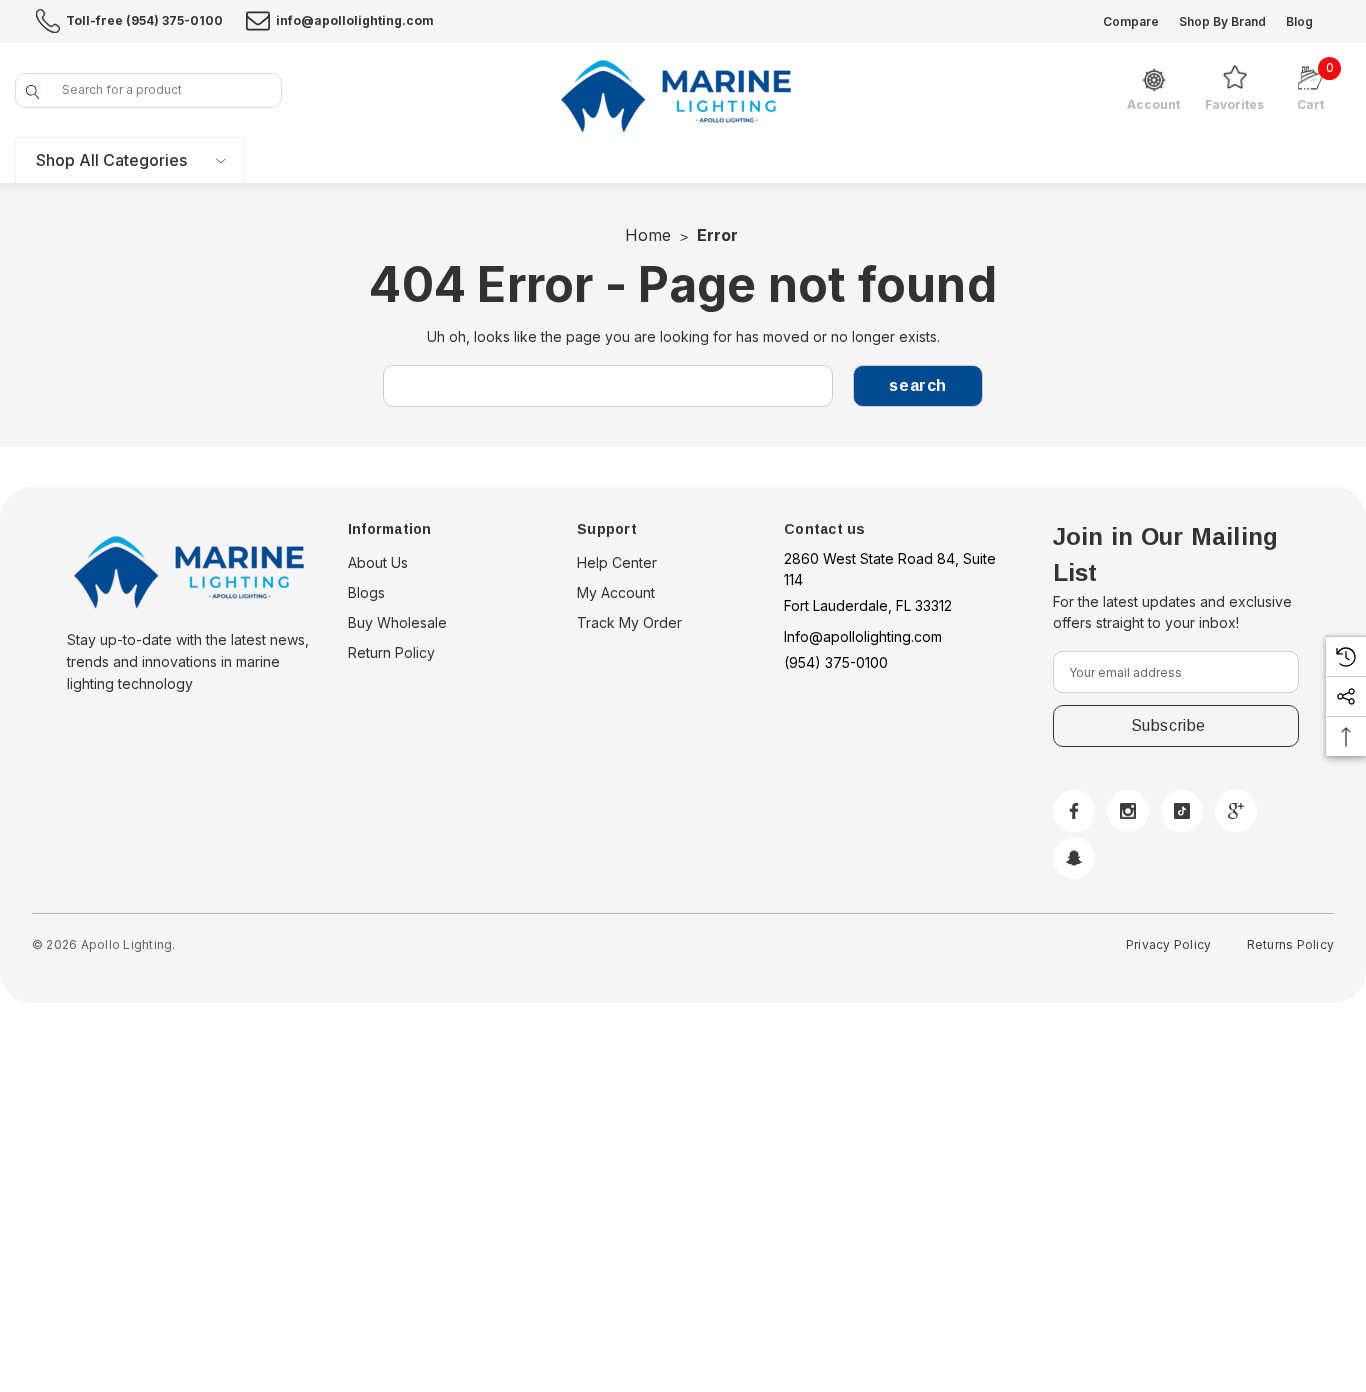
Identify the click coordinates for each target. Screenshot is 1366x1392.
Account (1153, 105)
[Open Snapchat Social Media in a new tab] (1074, 858)
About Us (378, 562)
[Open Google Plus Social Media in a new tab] (1236, 811)
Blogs (366, 592)
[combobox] (148, 90)
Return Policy (391, 652)
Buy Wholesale (397, 622)
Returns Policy (1290, 944)
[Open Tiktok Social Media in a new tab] (1182, 811)
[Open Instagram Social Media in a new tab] (1128, 811)
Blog (1299, 21)
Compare (1131, 21)
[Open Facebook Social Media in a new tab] (1074, 811)
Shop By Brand (1222, 21)
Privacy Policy (1168, 944)
